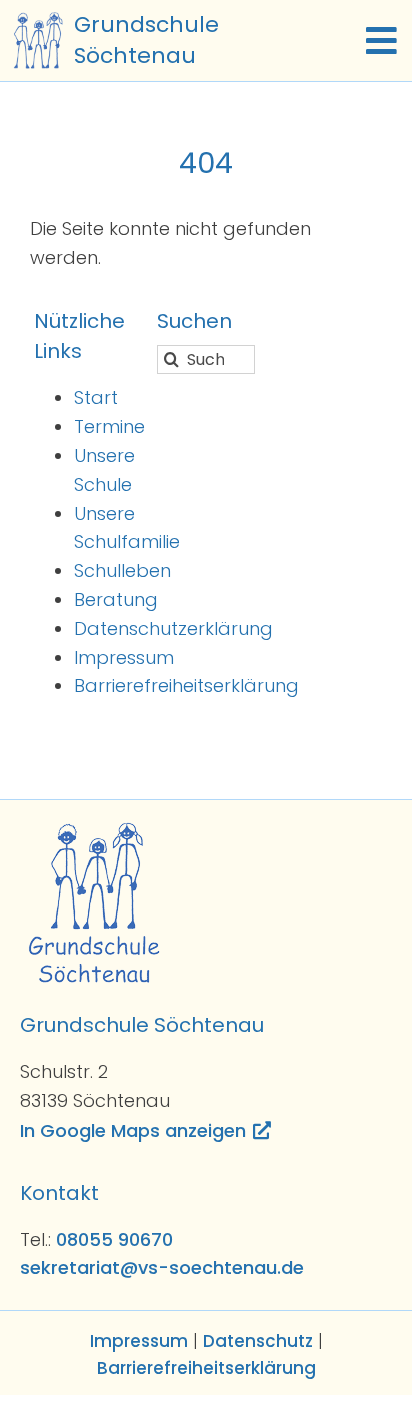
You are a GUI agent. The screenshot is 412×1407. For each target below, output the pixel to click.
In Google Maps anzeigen (133, 1130)
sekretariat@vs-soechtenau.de (162, 1267)
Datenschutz (258, 1341)
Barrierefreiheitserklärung (186, 685)
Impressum (124, 657)
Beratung (116, 599)
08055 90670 (114, 1239)
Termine (109, 426)
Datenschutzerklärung (173, 628)
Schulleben (122, 570)
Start (96, 397)
